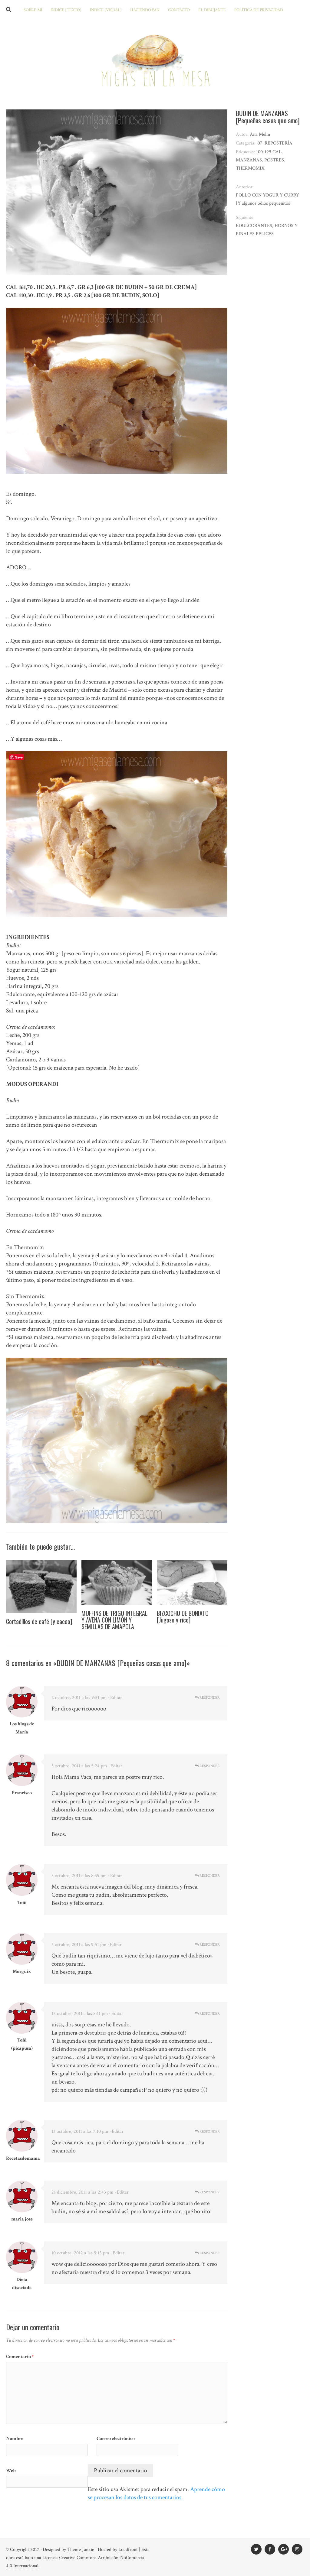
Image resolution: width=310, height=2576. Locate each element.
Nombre (15, 2439)
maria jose (22, 2219)
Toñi (22, 1903)
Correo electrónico (116, 2439)
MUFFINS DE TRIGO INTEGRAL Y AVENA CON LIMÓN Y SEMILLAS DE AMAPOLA (114, 1620)
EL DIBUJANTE (212, 10)
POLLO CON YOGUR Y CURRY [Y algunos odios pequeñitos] (267, 199)
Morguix (22, 1972)
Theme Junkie (81, 2550)
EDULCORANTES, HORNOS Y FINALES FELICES (267, 230)
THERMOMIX (250, 168)
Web (11, 2471)
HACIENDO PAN (145, 10)
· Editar (115, 1698)
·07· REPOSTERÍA (275, 143)
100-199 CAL (269, 152)
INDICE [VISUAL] (106, 10)
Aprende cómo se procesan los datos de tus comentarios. (156, 2493)
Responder (209, 1698)
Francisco (22, 1793)
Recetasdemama (23, 2158)
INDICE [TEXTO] (66, 10)
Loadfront (128, 2550)
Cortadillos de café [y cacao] (39, 1621)
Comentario (20, 2357)
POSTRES (274, 160)
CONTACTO (179, 10)
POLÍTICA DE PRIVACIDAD (259, 10)
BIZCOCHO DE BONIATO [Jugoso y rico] (183, 1616)
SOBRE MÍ (33, 10)
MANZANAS (249, 160)
